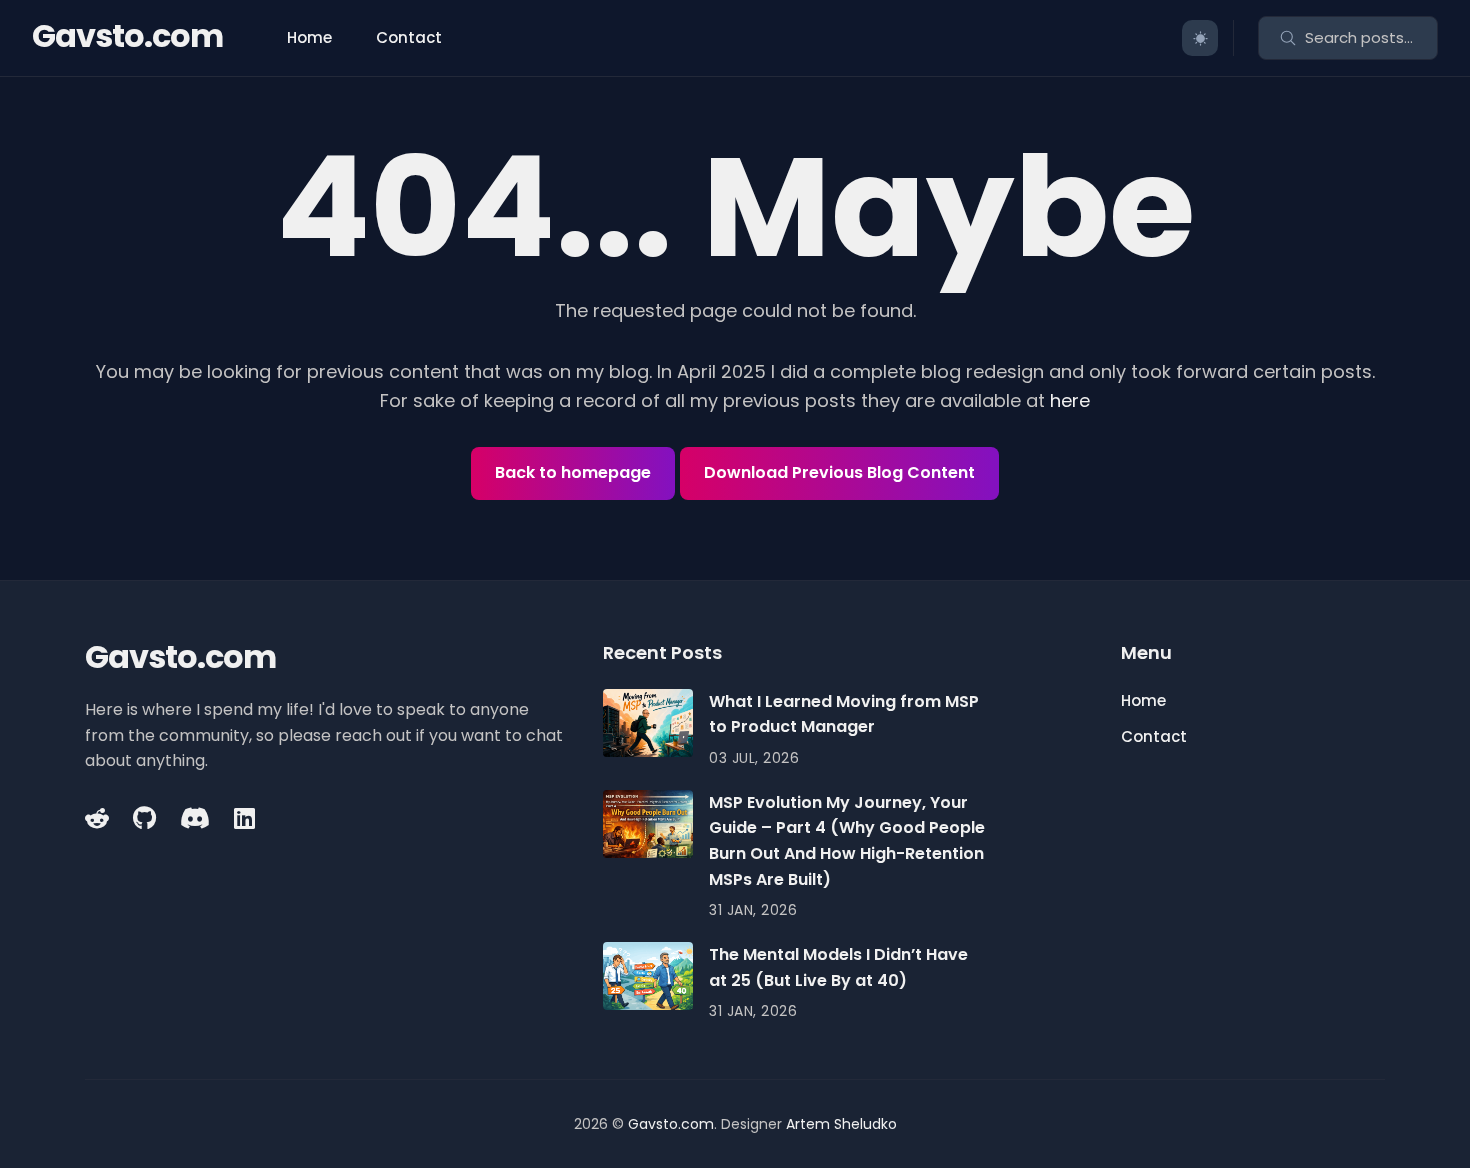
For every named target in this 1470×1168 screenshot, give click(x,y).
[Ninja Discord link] (195, 818)
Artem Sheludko (841, 1124)
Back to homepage (573, 472)
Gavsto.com (127, 35)
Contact (409, 37)
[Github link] (144, 818)
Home (309, 37)
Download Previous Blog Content (839, 472)
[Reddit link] (99, 818)
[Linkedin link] (244, 818)
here (1070, 400)
